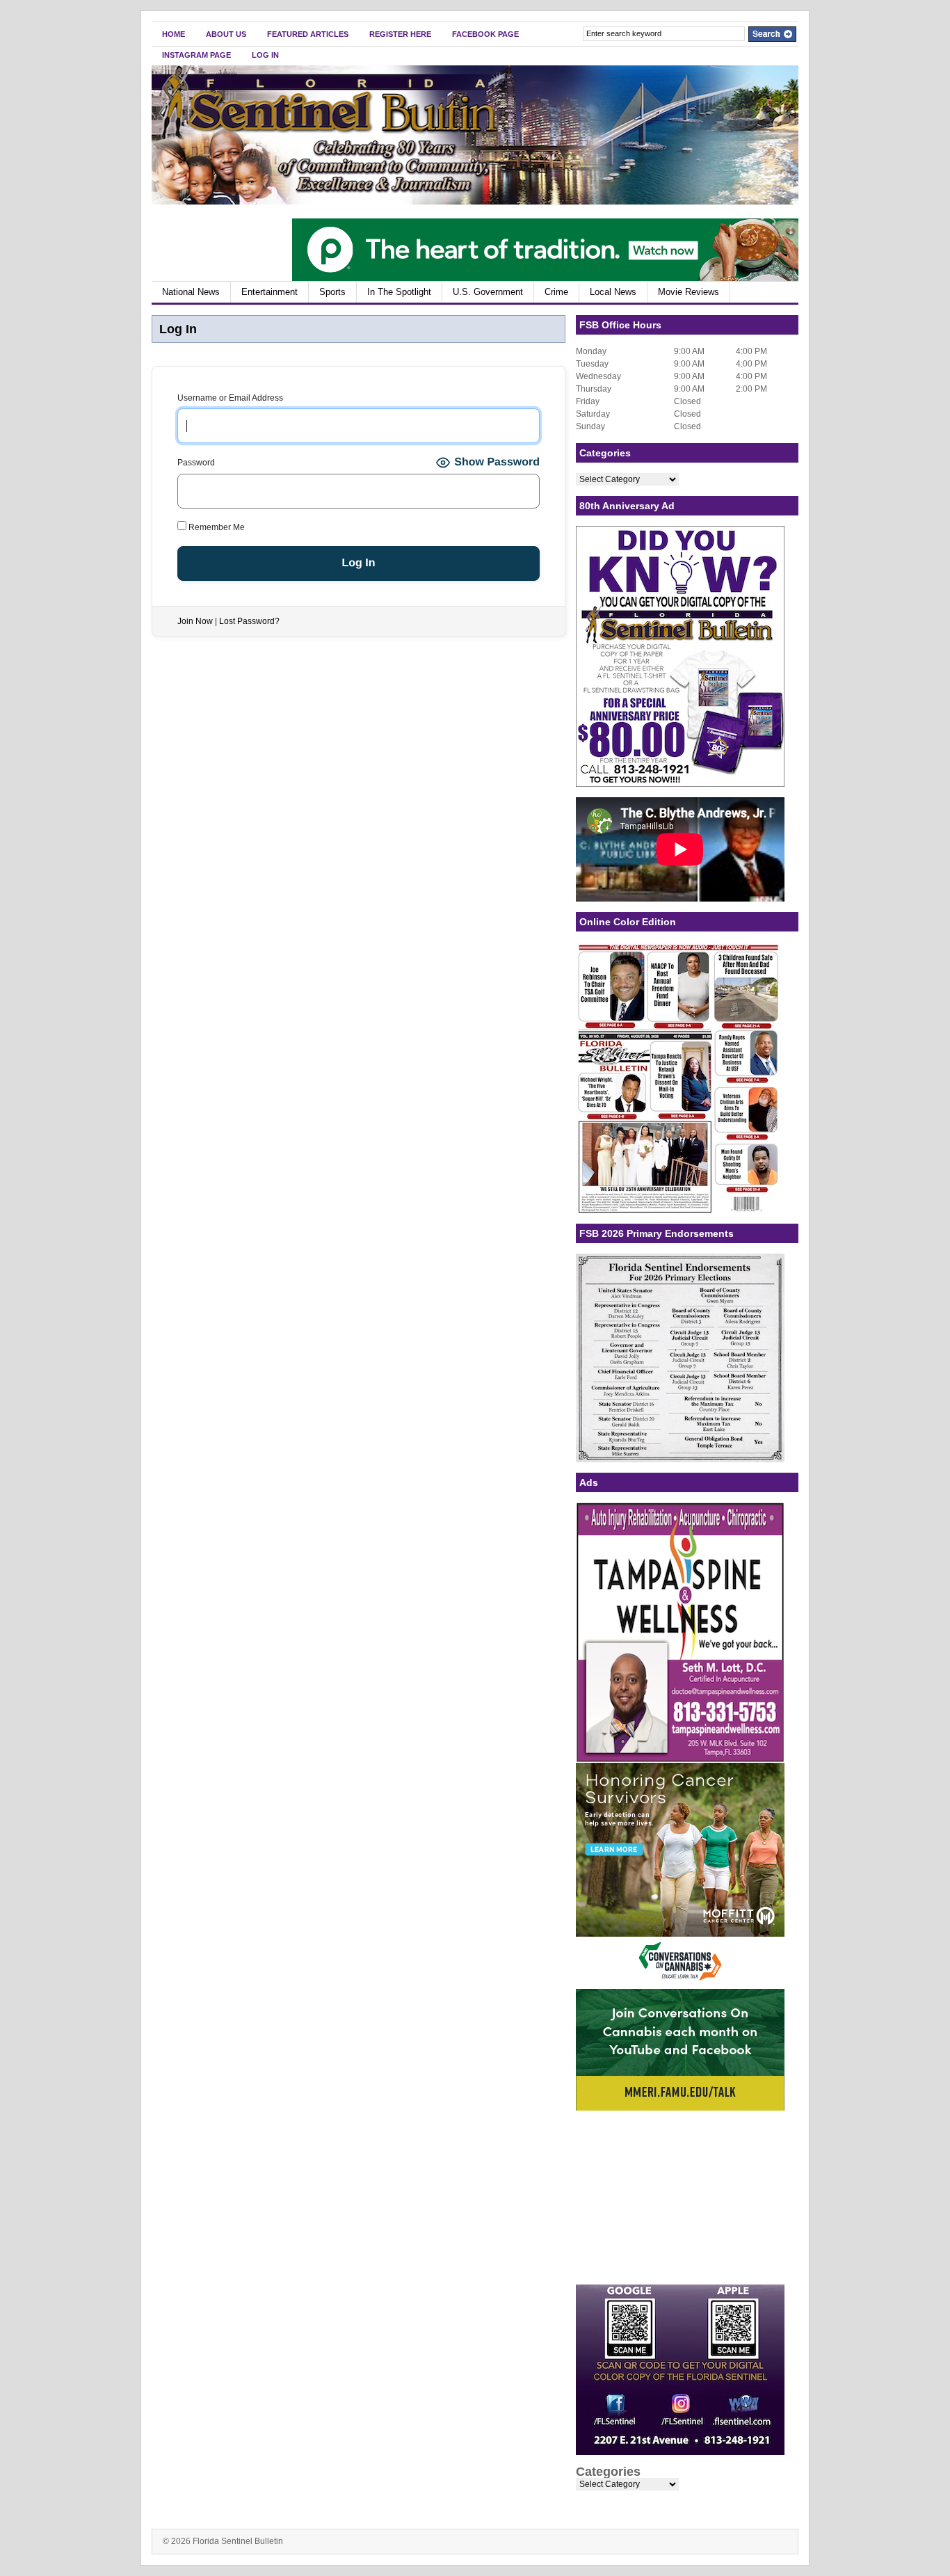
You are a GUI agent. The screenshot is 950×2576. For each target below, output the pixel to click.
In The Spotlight (399, 292)
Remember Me (216, 527)
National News (191, 292)
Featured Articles (308, 34)
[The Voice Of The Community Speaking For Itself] (475, 202)
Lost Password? (249, 621)
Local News (613, 292)
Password (196, 463)
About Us (226, 34)
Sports (332, 292)
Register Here (400, 34)
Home (174, 34)
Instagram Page (196, 55)
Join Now (195, 621)
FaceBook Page (485, 34)
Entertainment (269, 292)
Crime (556, 292)
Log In (265, 55)
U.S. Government (488, 292)
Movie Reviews (689, 292)
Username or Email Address (230, 398)
